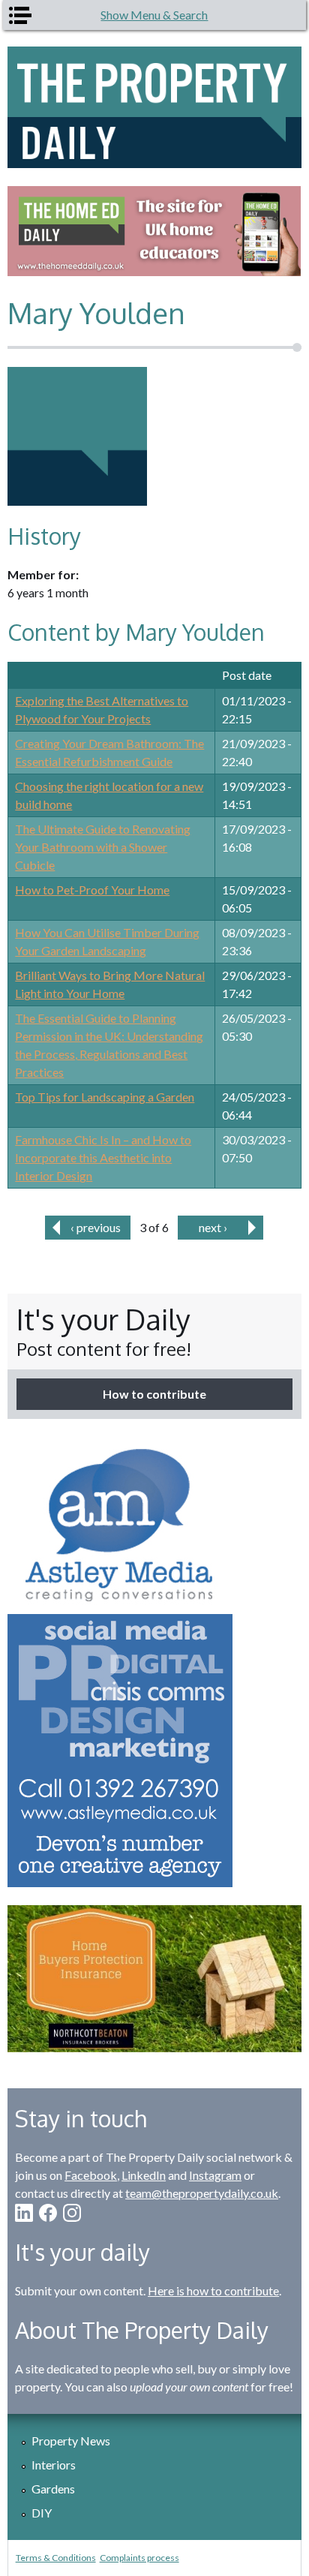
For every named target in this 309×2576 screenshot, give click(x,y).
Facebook (91, 2175)
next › (213, 1227)
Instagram (215, 2175)
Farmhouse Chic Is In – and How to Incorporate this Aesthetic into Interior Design (103, 1157)
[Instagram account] (72, 2213)
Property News (71, 2441)
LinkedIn (144, 2175)
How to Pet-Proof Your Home (92, 890)
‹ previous (96, 1227)
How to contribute (154, 1394)
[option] (154, 231)
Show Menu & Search (154, 15)
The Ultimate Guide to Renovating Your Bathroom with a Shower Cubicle (103, 847)
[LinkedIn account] (24, 2213)
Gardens (53, 2489)
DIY (42, 2513)
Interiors (54, 2465)
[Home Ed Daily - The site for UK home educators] (154, 231)
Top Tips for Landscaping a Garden (105, 1097)
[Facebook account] (48, 2213)
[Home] (154, 107)
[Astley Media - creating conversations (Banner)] (154, 1662)
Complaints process (139, 2558)
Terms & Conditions (56, 2558)
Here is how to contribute (213, 2290)
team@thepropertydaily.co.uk (202, 2193)
